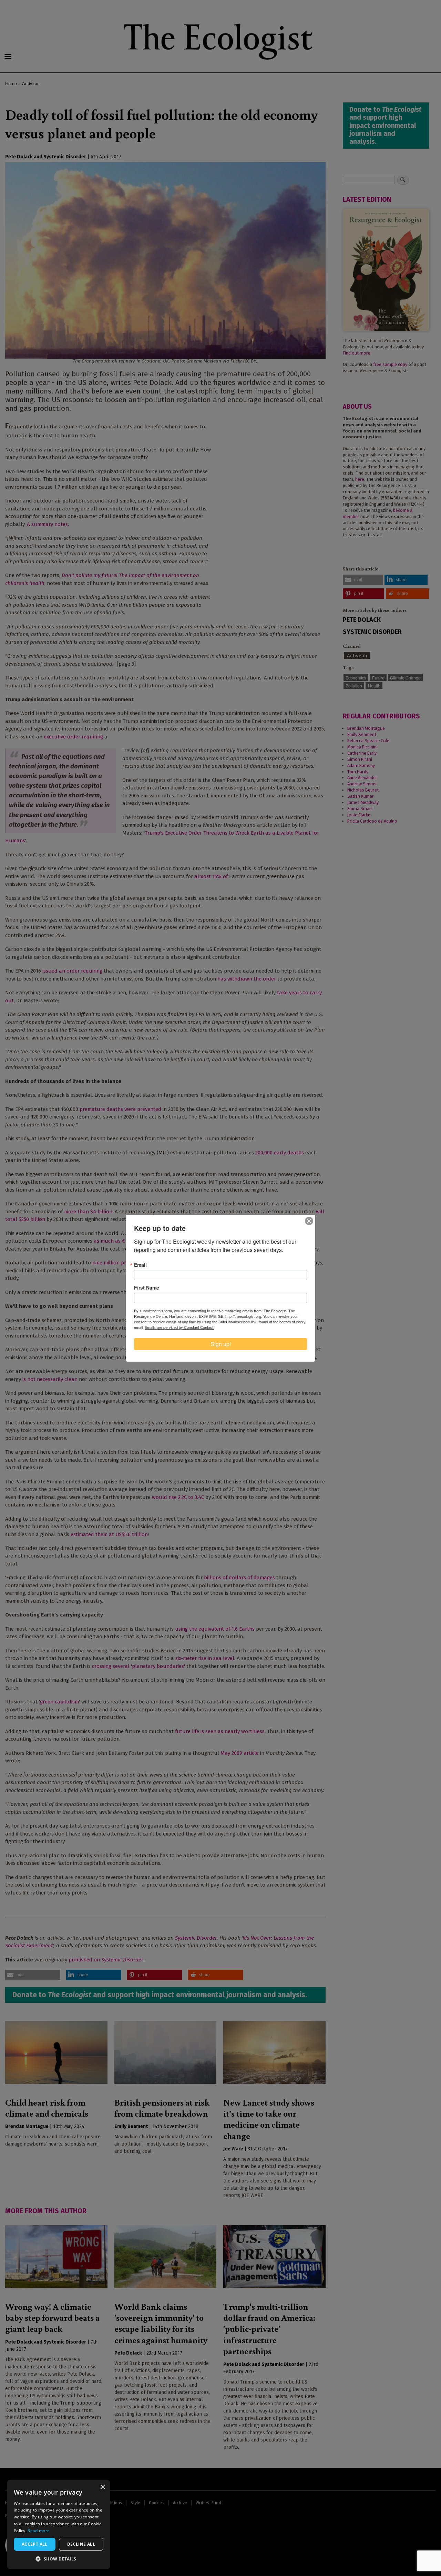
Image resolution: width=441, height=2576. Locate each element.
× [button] (102, 2487)
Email (140, 1265)
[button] (59, 2559)
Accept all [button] (35, 2544)
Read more (39, 2531)
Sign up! (221, 1344)
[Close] (309, 1221)
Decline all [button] (81, 2544)
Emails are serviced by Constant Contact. (180, 1327)
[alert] (59, 2524)
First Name (147, 1287)
